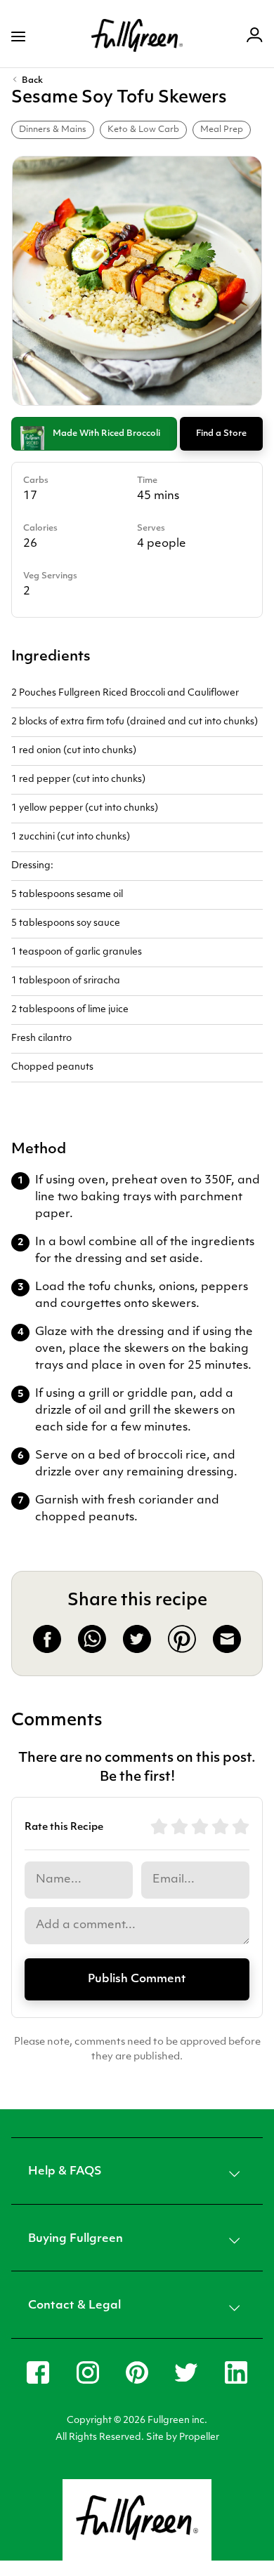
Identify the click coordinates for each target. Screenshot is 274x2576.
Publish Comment (137, 1979)
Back (32, 81)
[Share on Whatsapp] (92, 1650)
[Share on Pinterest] (182, 1650)
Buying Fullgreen (76, 2239)
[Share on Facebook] (47, 1650)
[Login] (255, 37)
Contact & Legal (74, 2306)
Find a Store (221, 434)
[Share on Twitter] (137, 1650)
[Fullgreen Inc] (137, 36)
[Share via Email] (227, 1650)
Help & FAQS (65, 2172)
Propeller (199, 2437)
